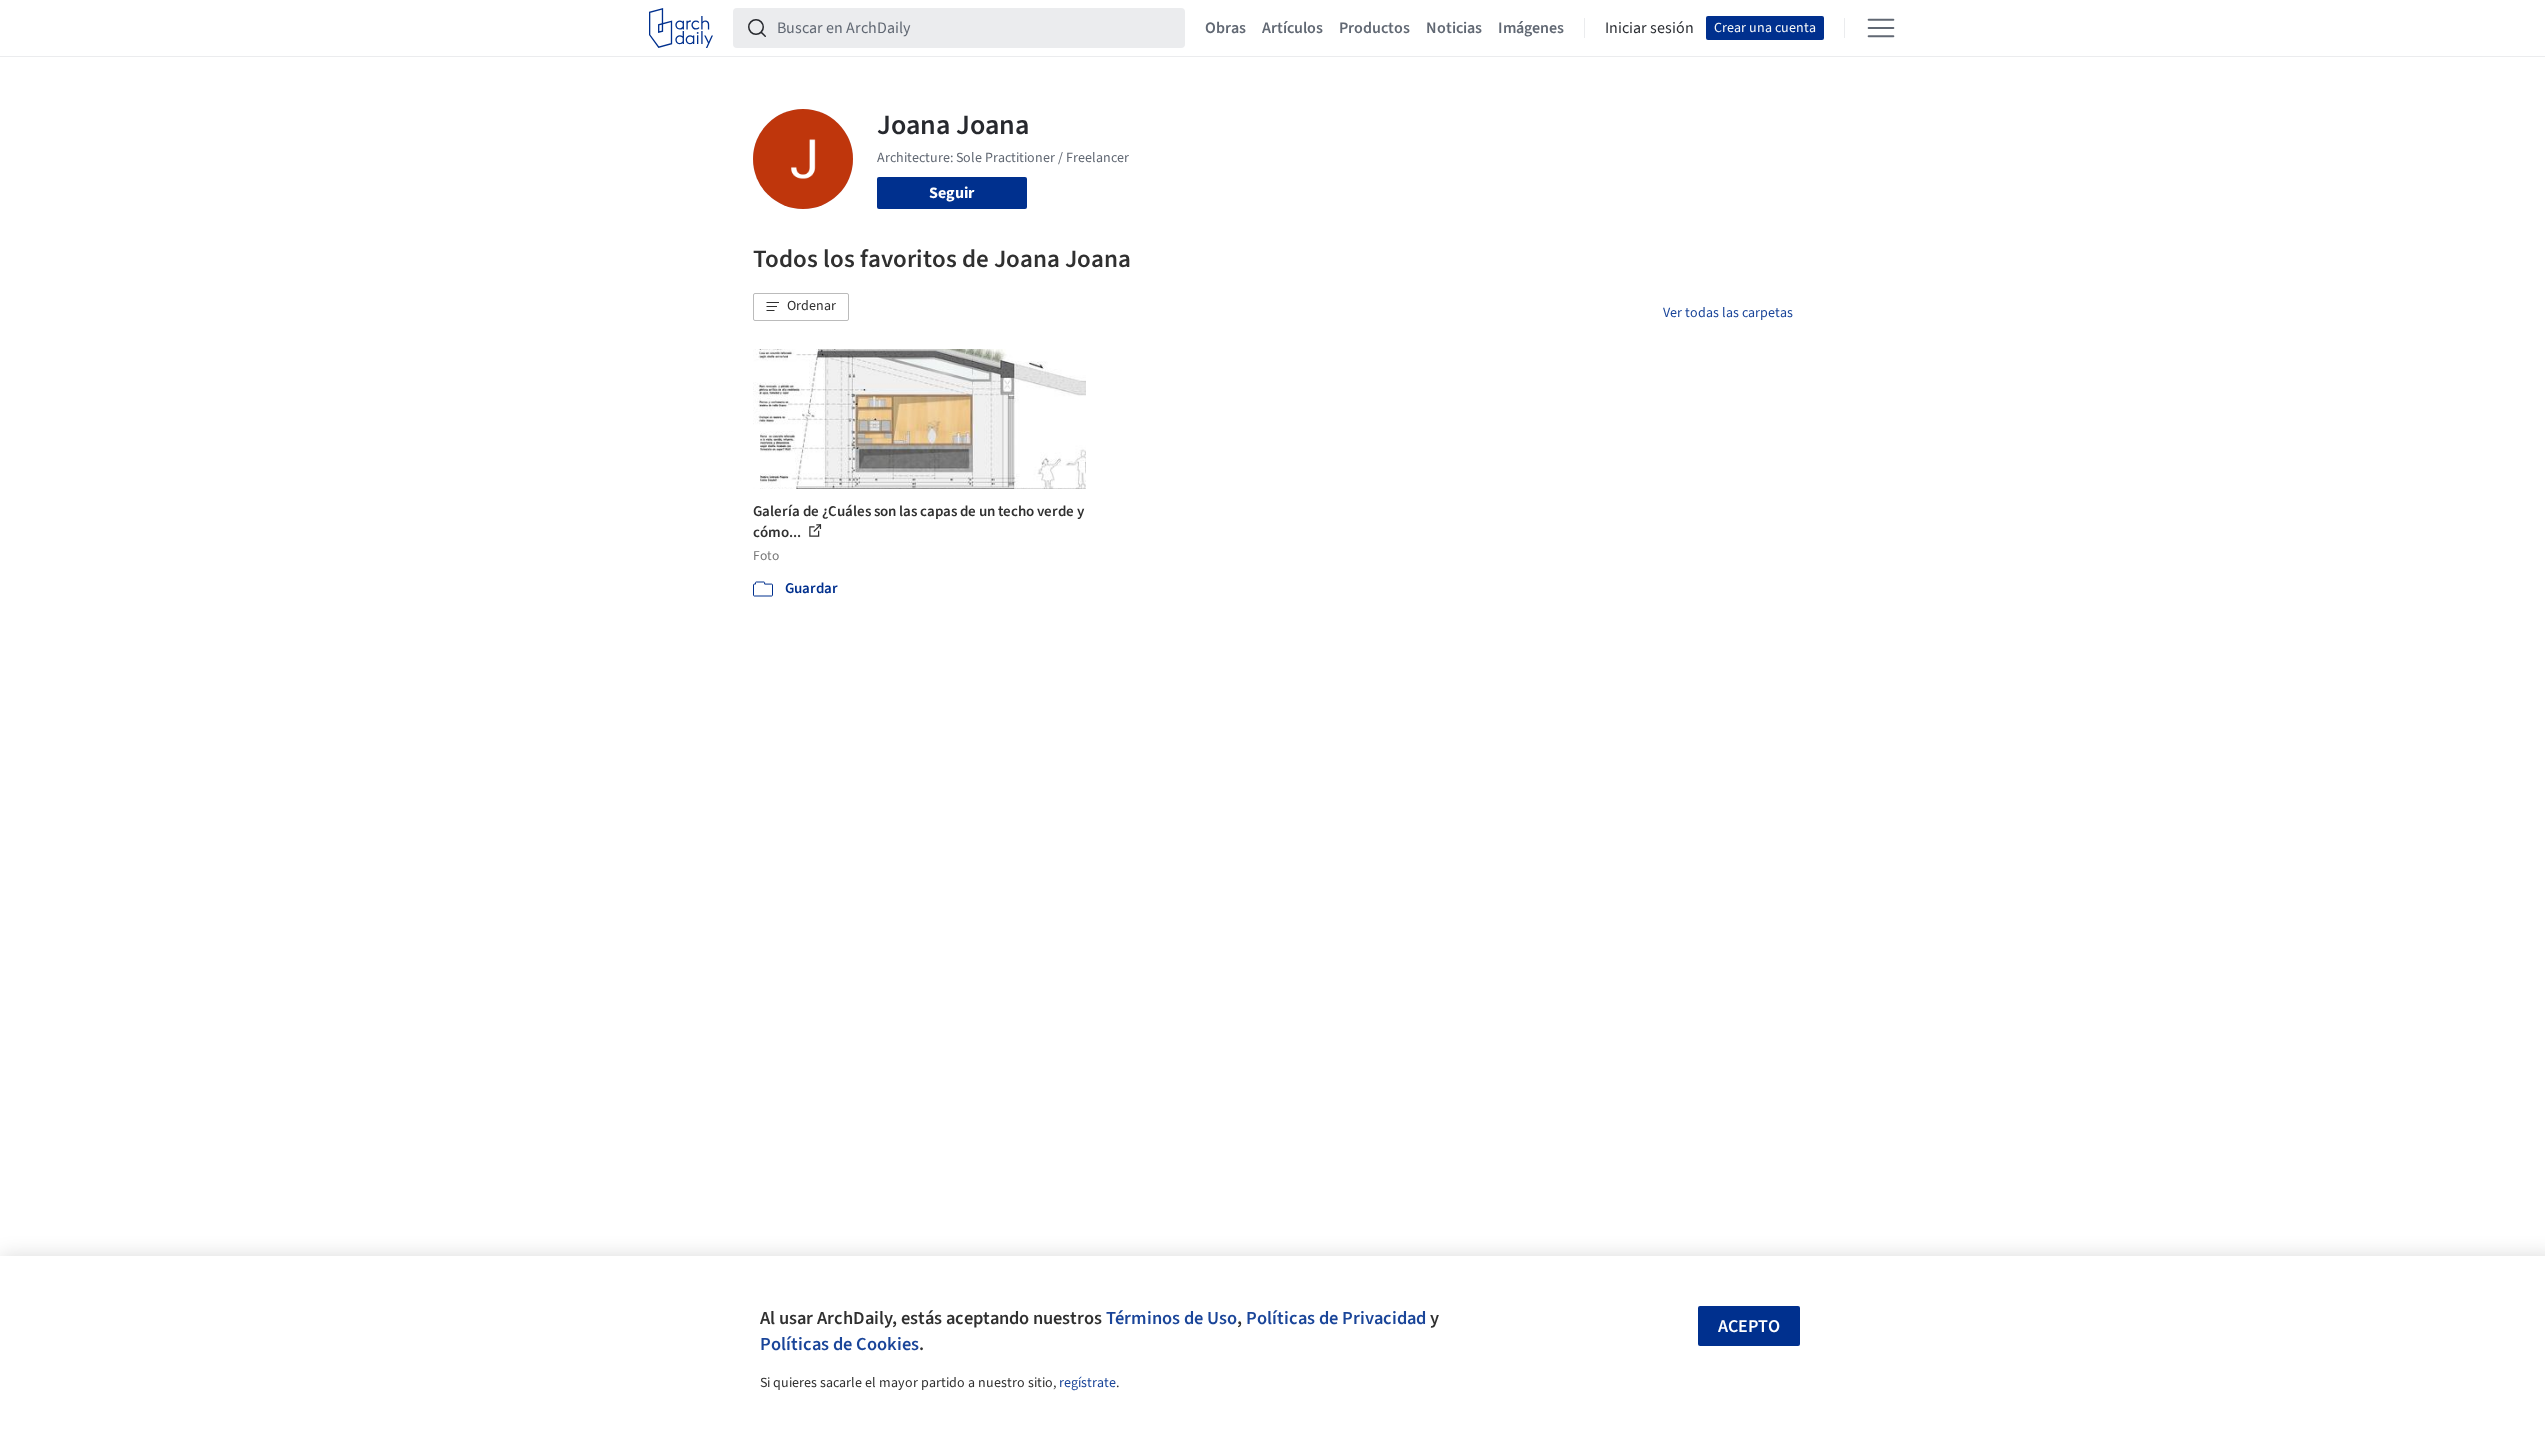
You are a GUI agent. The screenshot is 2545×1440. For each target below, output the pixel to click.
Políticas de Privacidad (1336, 1318)
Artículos (1292, 28)
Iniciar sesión (1649, 28)
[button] (801, 307)
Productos (1374, 28)
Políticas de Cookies (839, 1344)
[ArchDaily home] (681, 28)
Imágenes (1531, 28)
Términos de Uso (1171, 1318)
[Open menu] (1881, 28)
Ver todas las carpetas (1728, 313)
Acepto (1749, 1326)
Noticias (1454, 28)
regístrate (1087, 1383)
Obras (1225, 28)
